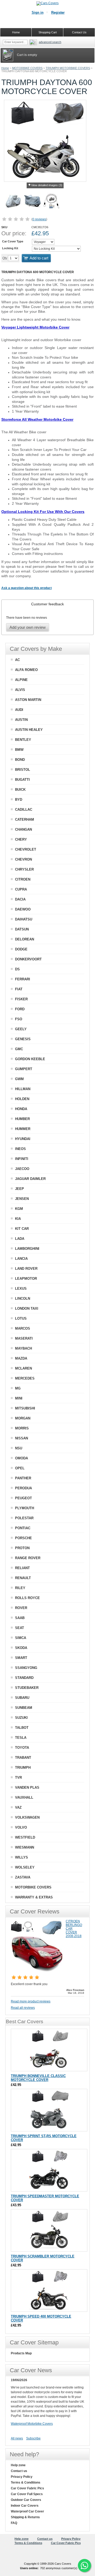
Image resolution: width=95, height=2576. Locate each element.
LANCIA (21, 1259)
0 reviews (39, 219)
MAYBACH (23, 1348)
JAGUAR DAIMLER (30, 1179)
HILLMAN (23, 1089)
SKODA (21, 1648)
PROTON (22, 1548)
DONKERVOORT (28, 959)
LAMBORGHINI (27, 1249)
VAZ (18, 1807)
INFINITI (22, 1159)
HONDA (21, 1109)
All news (17, 2438)
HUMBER (22, 1119)
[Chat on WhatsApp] (84, 2565)
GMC (19, 1049)
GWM (19, 1079)
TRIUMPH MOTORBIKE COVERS (68, 68)
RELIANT (22, 1568)
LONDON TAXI (27, 1308)
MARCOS (23, 1328)
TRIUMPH (23, 1768)
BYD (19, 800)
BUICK (20, 790)
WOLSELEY (25, 1867)
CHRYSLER (24, 869)
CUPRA (21, 889)
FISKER (21, 999)
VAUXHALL (24, 1797)
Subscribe (33, 2438)
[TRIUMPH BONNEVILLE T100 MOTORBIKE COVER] (49, 2050)
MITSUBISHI (25, 1408)
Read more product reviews (31, 2001)
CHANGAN (23, 829)
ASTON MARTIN (28, 700)
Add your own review (28, 627)
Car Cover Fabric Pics (27, 2488)
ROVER (21, 1608)
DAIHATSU (24, 919)
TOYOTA (22, 1748)
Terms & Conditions (26, 2483)
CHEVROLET (26, 849)
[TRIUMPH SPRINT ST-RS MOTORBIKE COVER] (49, 2110)
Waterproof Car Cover (27, 2511)
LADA (20, 1239)
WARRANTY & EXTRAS (34, 1897)
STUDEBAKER (27, 1688)
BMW (19, 750)
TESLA (21, 1738)
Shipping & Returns (25, 2517)
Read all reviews (23, 2008)
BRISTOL (23, 770)
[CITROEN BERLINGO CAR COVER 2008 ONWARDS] (37, 1971)
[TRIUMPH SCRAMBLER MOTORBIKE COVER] (49, 2230)
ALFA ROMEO (26, 670)
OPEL (20, 1468)
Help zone (18, 2465)
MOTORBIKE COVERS (27, 68)
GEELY (21, 1029)
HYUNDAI (23, 1139)
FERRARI (23, 979)
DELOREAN (25, 939)
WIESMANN (25, 1847)
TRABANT (23, 1758)
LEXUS (21, 1289)
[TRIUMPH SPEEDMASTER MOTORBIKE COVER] (49, 2170)
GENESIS (23, 1039)
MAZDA (21, 1358)
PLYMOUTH (25, 1508)
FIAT (19, 989)
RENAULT (23, 1578)
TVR (18, 1778)
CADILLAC (24, 810)
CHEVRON (23, 859)
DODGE (21, 949)
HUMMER (23, 1129)
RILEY (20, 1588)
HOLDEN (22, 1099)
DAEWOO (23, 909)
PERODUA (23, 1488)
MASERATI (24, 1338)
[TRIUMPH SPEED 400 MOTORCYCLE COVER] (49, 2291)
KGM (19, 1209)
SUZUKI (21, 1718)
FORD (20, 1009)
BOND (20, 760)
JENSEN (22, 1199)
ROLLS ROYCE (27, 1598)
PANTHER (23, 1478)
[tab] (47, 604)
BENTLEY (23, 740)
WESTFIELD (25, 1837)
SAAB (20, 1618)
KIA (18, 1219)
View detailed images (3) (47, 185)
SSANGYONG (26, 1668)
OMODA (22, 1458)
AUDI (19, 710)
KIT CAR (22, 1229)
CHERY (21, 839)
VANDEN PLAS (27, 1787)
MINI (19, 1398)
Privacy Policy (22, 2477)
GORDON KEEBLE (30, 1059)
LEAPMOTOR (26, 1279)
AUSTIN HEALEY (29, 730)
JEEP (20, 1189)
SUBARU (22, 1698)
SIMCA (21, 1638)
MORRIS (22, 1428)
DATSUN (22, 929)
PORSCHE (23, 1538)
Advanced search (50, 42)
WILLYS (22, 1857)
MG (18, 1388)
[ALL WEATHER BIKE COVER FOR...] (32, 202)
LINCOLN (23, 1299)
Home (5, 68)
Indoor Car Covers (25, 2506)
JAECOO (22, 1169)
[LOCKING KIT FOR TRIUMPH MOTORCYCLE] (51, 202)
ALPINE (21, 680)
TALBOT (22, 1728)
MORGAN (23, 1418)
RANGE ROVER (28, 1558)
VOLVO (21, 1827)
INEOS (20, 1149)
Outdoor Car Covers (26, 2500)
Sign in (38, 12)
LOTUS (21, 1318)
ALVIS (20, 690)
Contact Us (79, 32)
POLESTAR (24, 1518)
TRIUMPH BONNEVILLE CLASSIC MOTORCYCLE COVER (38, 2078)
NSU (19, 1448)
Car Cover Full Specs (27, 2494)
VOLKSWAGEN (27, 1817)
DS (17, 969)
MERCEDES (25, 1378)
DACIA (20, 899)
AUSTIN (21, 720)
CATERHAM (25, 819)
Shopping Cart (48, 32)
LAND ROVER (26, 1269)
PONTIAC (23, 1528)
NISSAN (22, 1438)
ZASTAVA (23, 1877)
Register (58, 12)
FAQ (14, 2523)
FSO (19, 1019)
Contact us (19, 2471)
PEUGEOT (23, 1498)
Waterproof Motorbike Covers (32, 2424)
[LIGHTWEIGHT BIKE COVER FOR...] (13, 202)
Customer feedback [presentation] (47, 604)
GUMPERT (24, 1069)
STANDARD (24, 1678)
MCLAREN (23, 1368)
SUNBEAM (24, 1708)
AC (17, 660)
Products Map (21, 2353)
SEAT (20, 1628)
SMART (21, 1658)
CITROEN (23, 879)
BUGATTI (22, 780)
